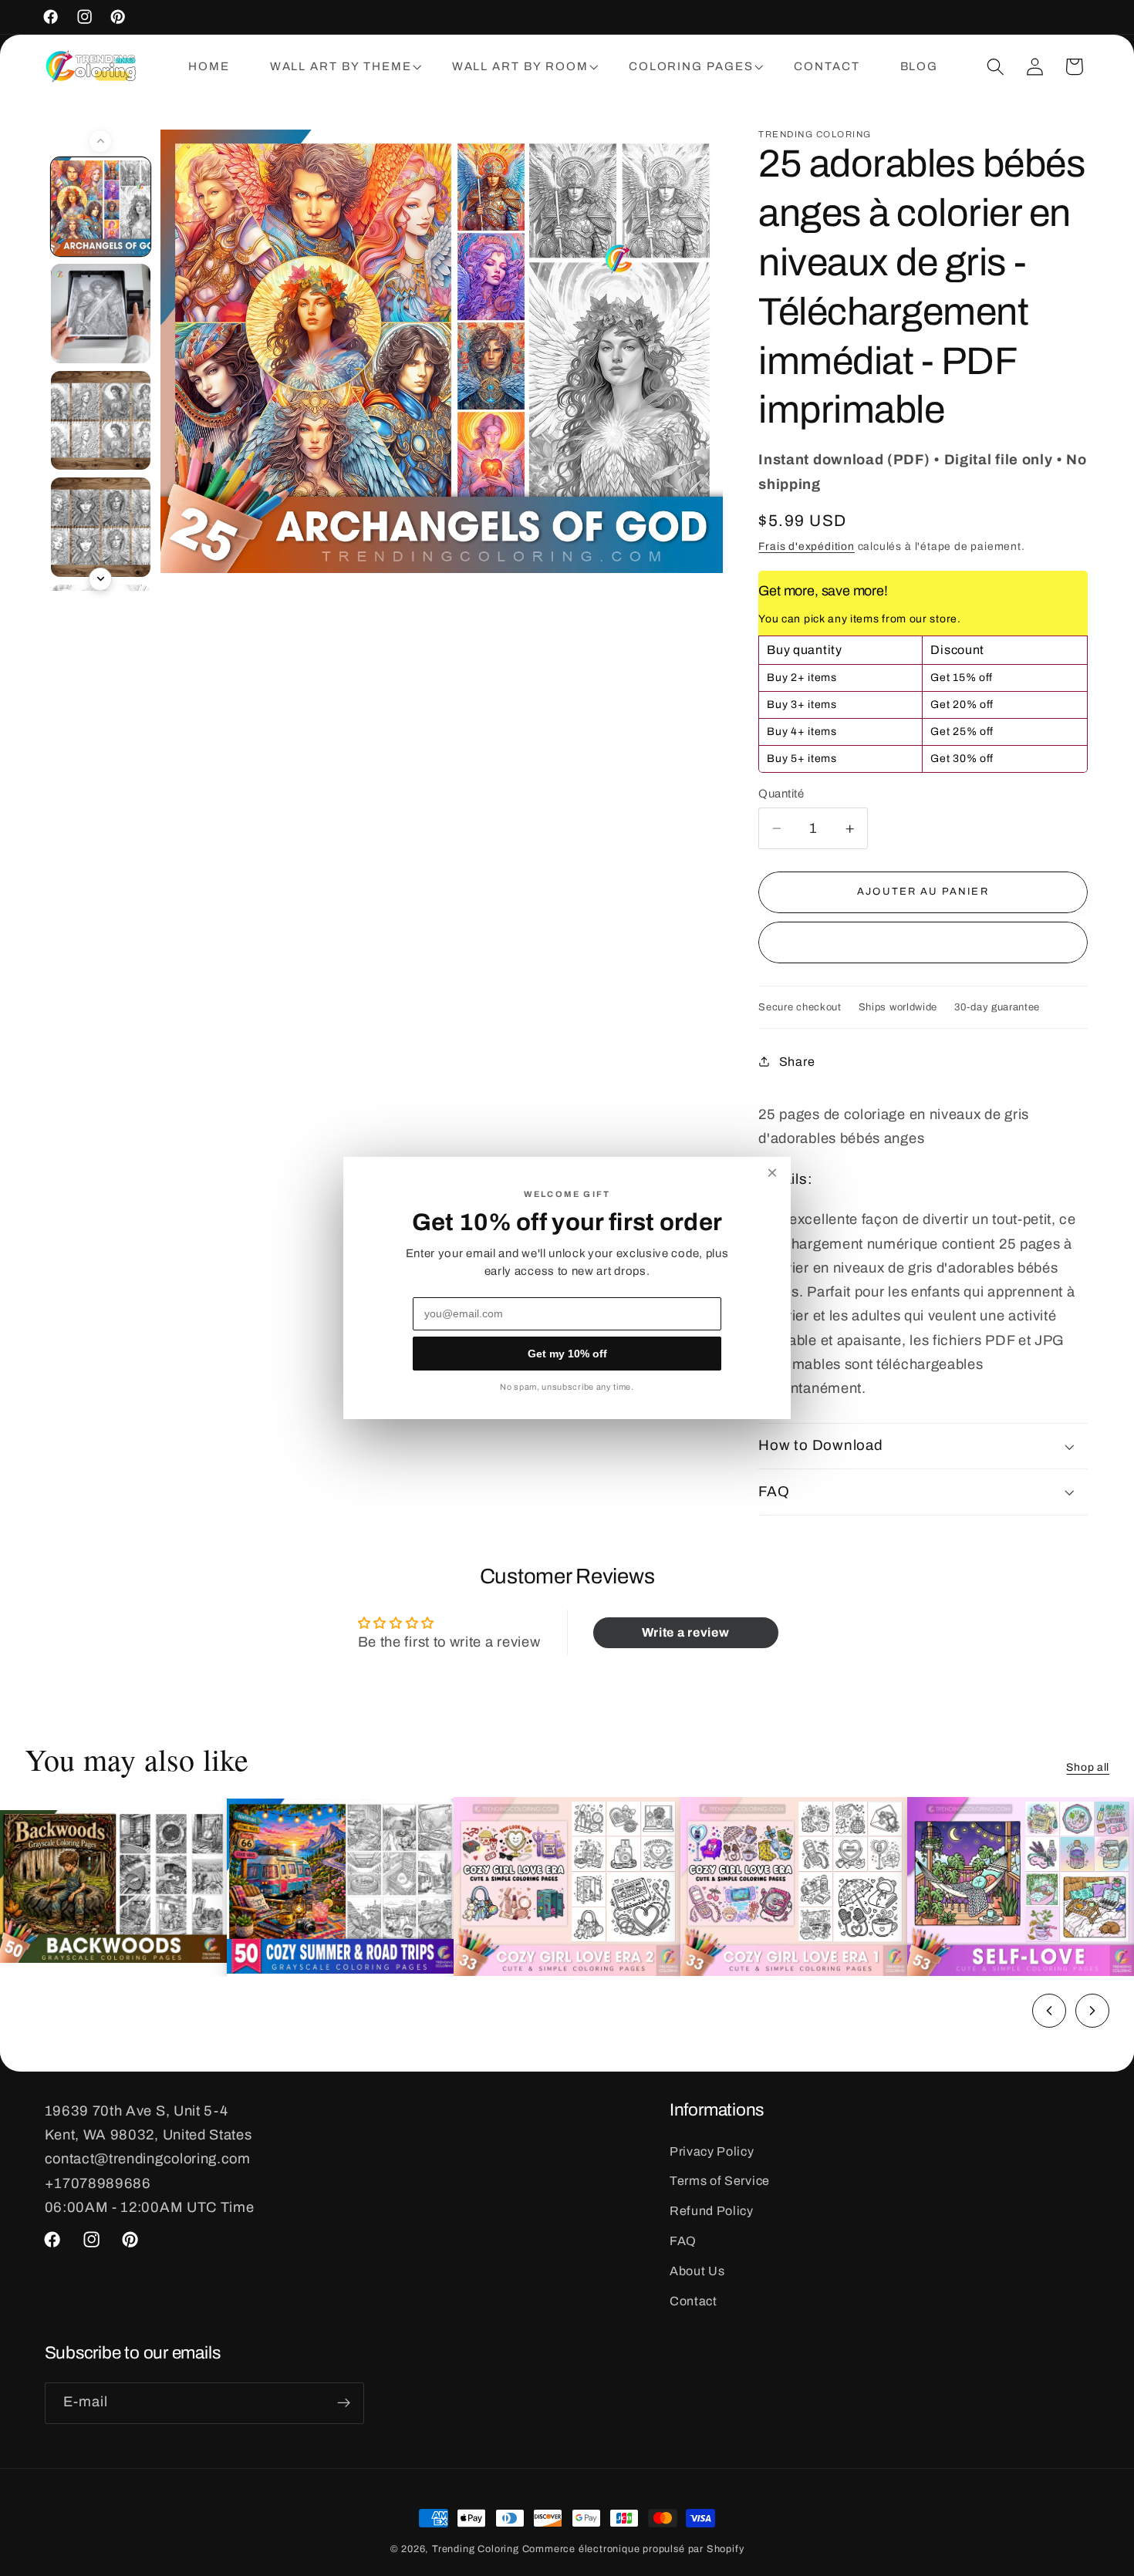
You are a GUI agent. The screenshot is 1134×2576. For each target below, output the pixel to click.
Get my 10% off (567, 1354)
